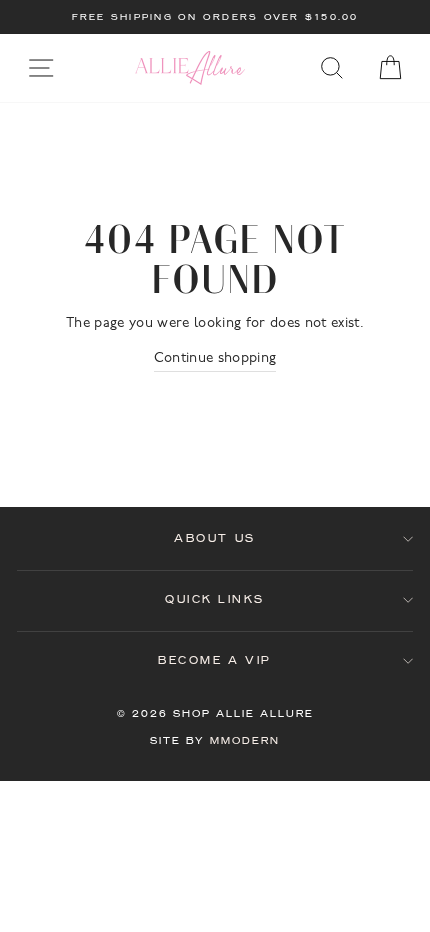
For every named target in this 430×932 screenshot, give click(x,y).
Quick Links (215, 599)
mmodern (245, 740)
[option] (215, 17)
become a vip (214, 660)
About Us (214, 538)
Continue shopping (215, 358)
